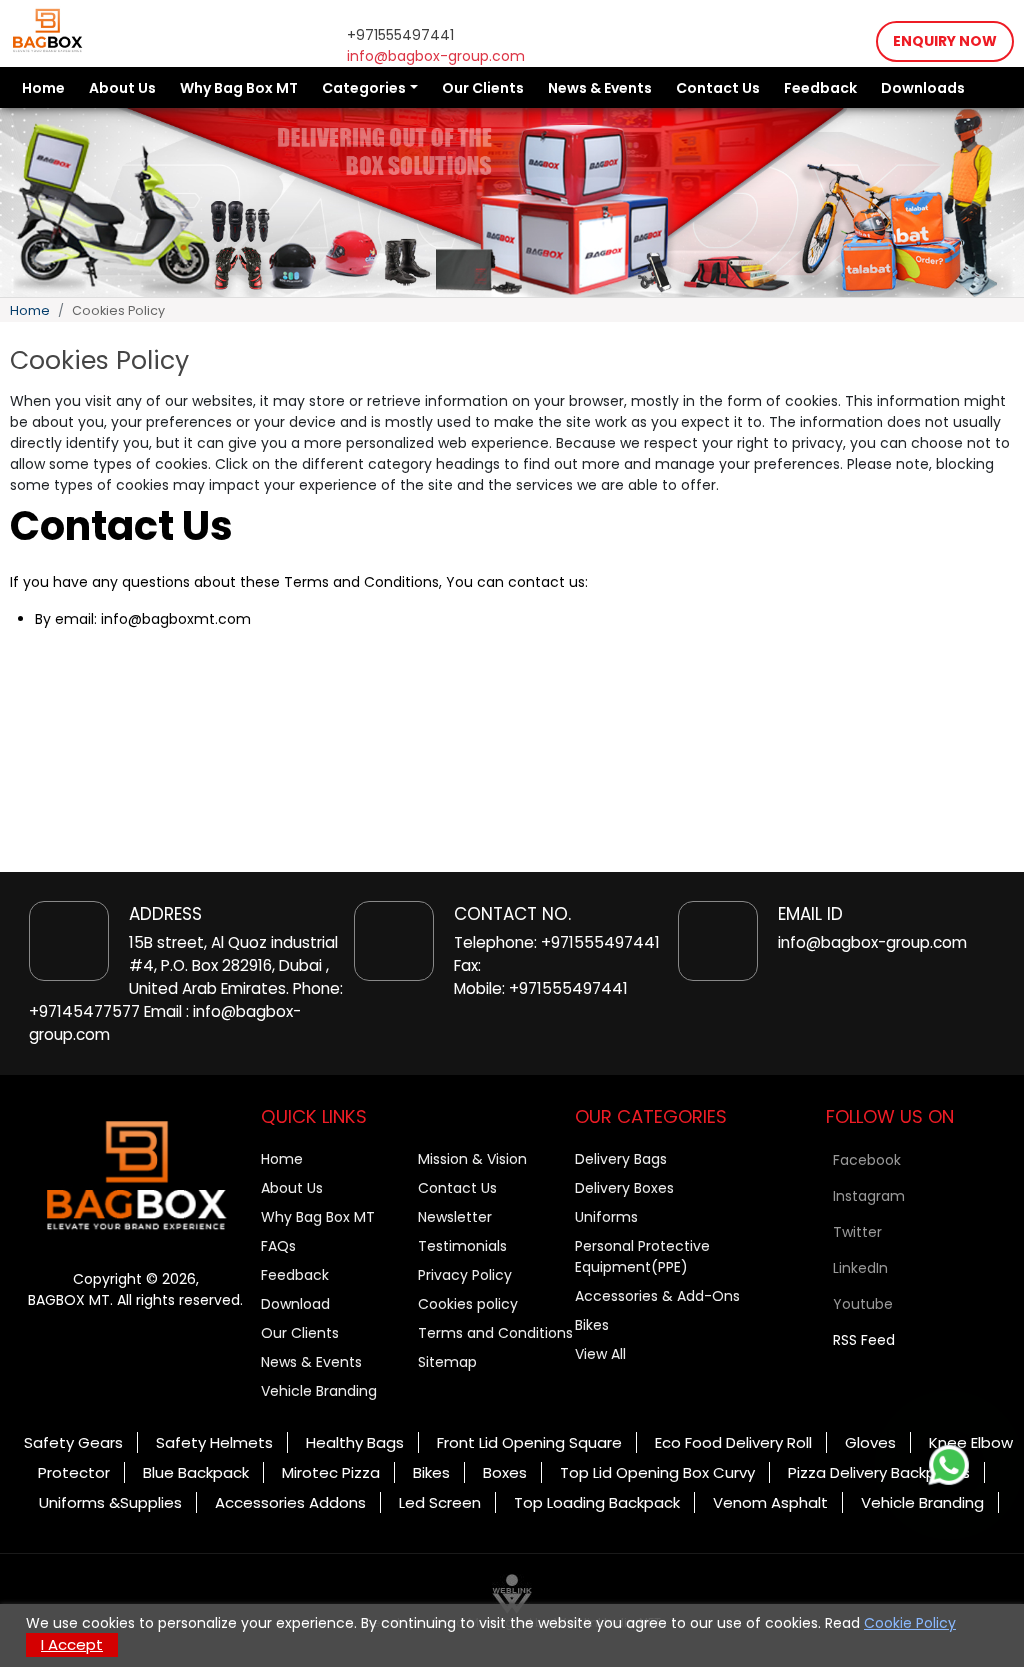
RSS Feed (864, 1340)
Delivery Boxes (624, 1188)
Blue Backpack (196, 1472)
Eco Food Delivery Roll (733, 1442)
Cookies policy (468, 1304)
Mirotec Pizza (331, 1472)
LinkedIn (860, 1268)
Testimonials (462, 1246)
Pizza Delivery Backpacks (879, 1472)
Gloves (870, 1442)
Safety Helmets (214, 1442)
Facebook (867, 1160)
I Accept (72, 1644)
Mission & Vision (472, 1159)
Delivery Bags (621, 1159)
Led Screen (440, 1502)
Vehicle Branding (319, 1391)
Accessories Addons (290, 1502)
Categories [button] (364, 88)
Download (295, 1304)
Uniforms (606, 1217)
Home (43, 88)
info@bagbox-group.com (436, 56)
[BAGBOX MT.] (136, 1176)
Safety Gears (73, 1442)
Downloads (923, 88)
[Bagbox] (47, 30)
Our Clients (483, 88)
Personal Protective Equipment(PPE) (642, 1256)
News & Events (600, 88)
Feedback (820, 88)
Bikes (592, 1325)
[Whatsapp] (949, 1465)
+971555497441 (400, 35)
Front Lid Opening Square (529, 1442)
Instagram (869, 1196)
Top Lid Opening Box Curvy (657, 1472)
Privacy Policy (465, 1275)
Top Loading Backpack (597, 1502)
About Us (122, 88)
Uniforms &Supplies (110, 1502)
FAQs (278, 1246)
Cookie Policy (910, 1623)
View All (600, 1354)
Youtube (863, 1304)
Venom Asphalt (770, 1502)
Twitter (857, 1232)
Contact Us (718, 88)
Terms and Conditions (495, 1333)
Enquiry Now (945, 41)
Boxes (505, 1472)
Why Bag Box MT (239, 88)
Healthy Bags (355, 1442)
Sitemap (447, 1362)
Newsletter (455, 1217)
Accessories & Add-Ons (657, 1296)
